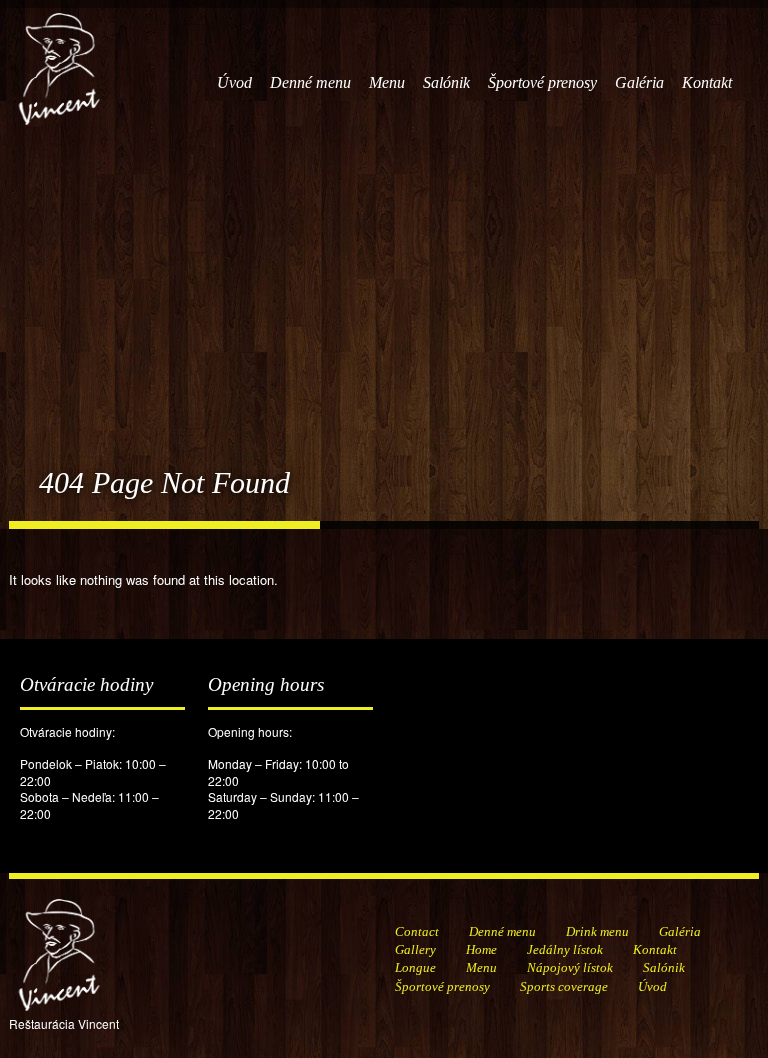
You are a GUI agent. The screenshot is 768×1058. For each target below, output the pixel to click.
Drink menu (597, 931)
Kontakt (707, 82)
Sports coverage (564, 986)
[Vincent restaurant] (59, 58)
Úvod (234, 82)
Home (481, 949)
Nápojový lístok (570, 967)
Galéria (639, 82)
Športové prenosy (542, 82)
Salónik (446, 82)
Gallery (415, 949)
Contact (417, 931)
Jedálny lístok (565, 949)
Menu (387, 82)
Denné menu (310, 82)
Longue (415, 967)
